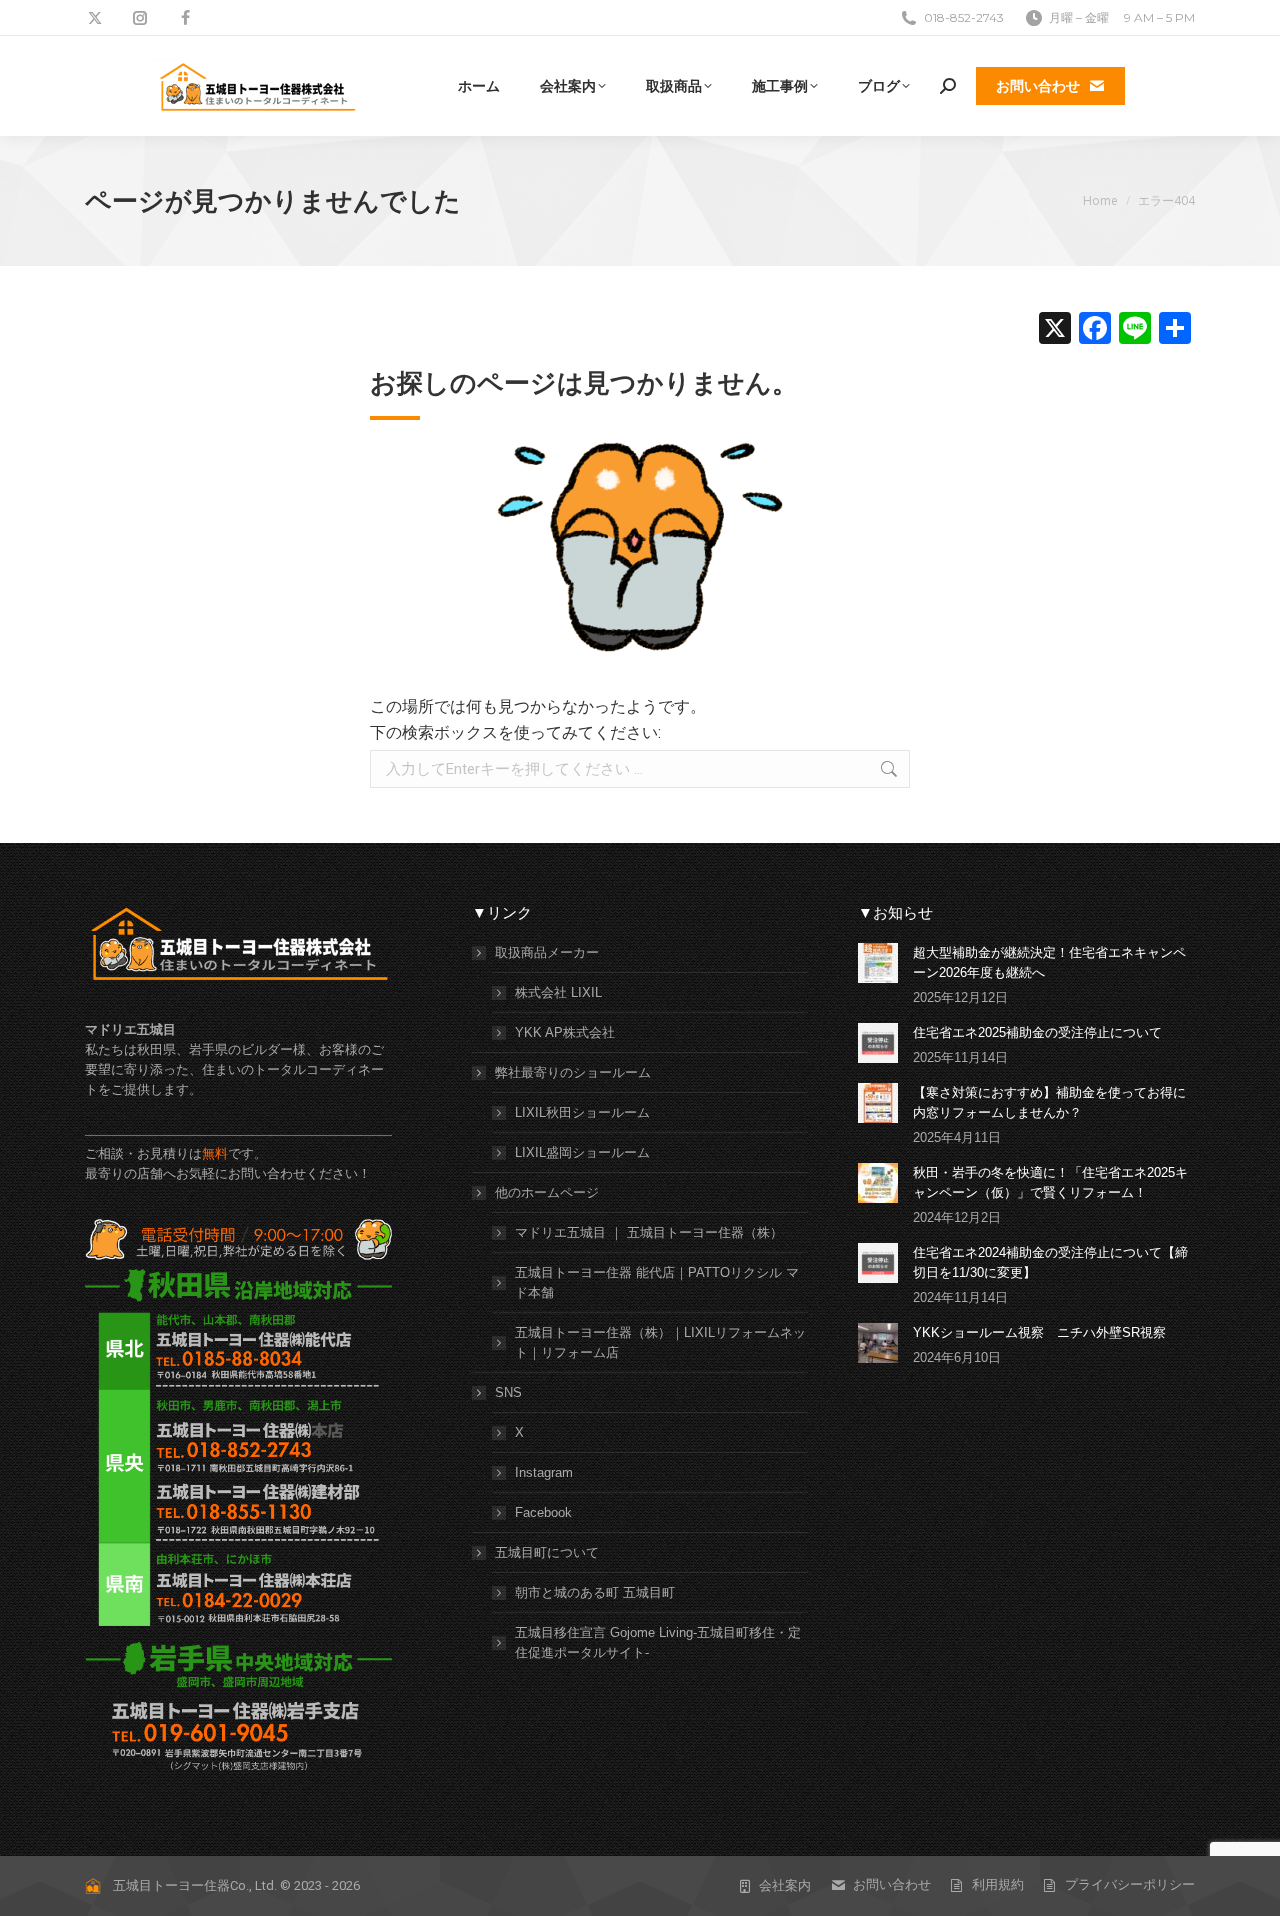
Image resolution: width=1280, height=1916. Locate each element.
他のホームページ (547, 1192)
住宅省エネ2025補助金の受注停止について (1037, 1032)
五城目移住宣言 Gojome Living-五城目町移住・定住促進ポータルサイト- (658, 1642)
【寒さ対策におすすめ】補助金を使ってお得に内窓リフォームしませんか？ (1049, 1102)
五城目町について (547, 1552)
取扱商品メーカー (547, 952)
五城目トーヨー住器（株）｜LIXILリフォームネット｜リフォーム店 (660, 1342)
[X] (1055, 330)
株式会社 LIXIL (558, 992)
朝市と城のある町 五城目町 (595, 1592)
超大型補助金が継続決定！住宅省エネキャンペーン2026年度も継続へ (1049, 962)
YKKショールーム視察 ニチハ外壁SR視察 (1039, 1332)
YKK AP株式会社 (565, 1032)
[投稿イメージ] (878, 963)
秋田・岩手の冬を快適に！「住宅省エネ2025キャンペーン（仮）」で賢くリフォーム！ (1050, 1182)
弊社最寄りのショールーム (573, 1072)
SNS (508, 1392)
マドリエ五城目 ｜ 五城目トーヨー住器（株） (649, 1232)
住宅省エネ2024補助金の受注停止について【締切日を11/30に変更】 (1050, 1262)
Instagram (544, 1472)
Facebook (543, 1512)
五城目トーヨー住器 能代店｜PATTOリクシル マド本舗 (657, 1282)
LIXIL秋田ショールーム (582, 1112)
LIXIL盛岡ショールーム (582, 1152)
